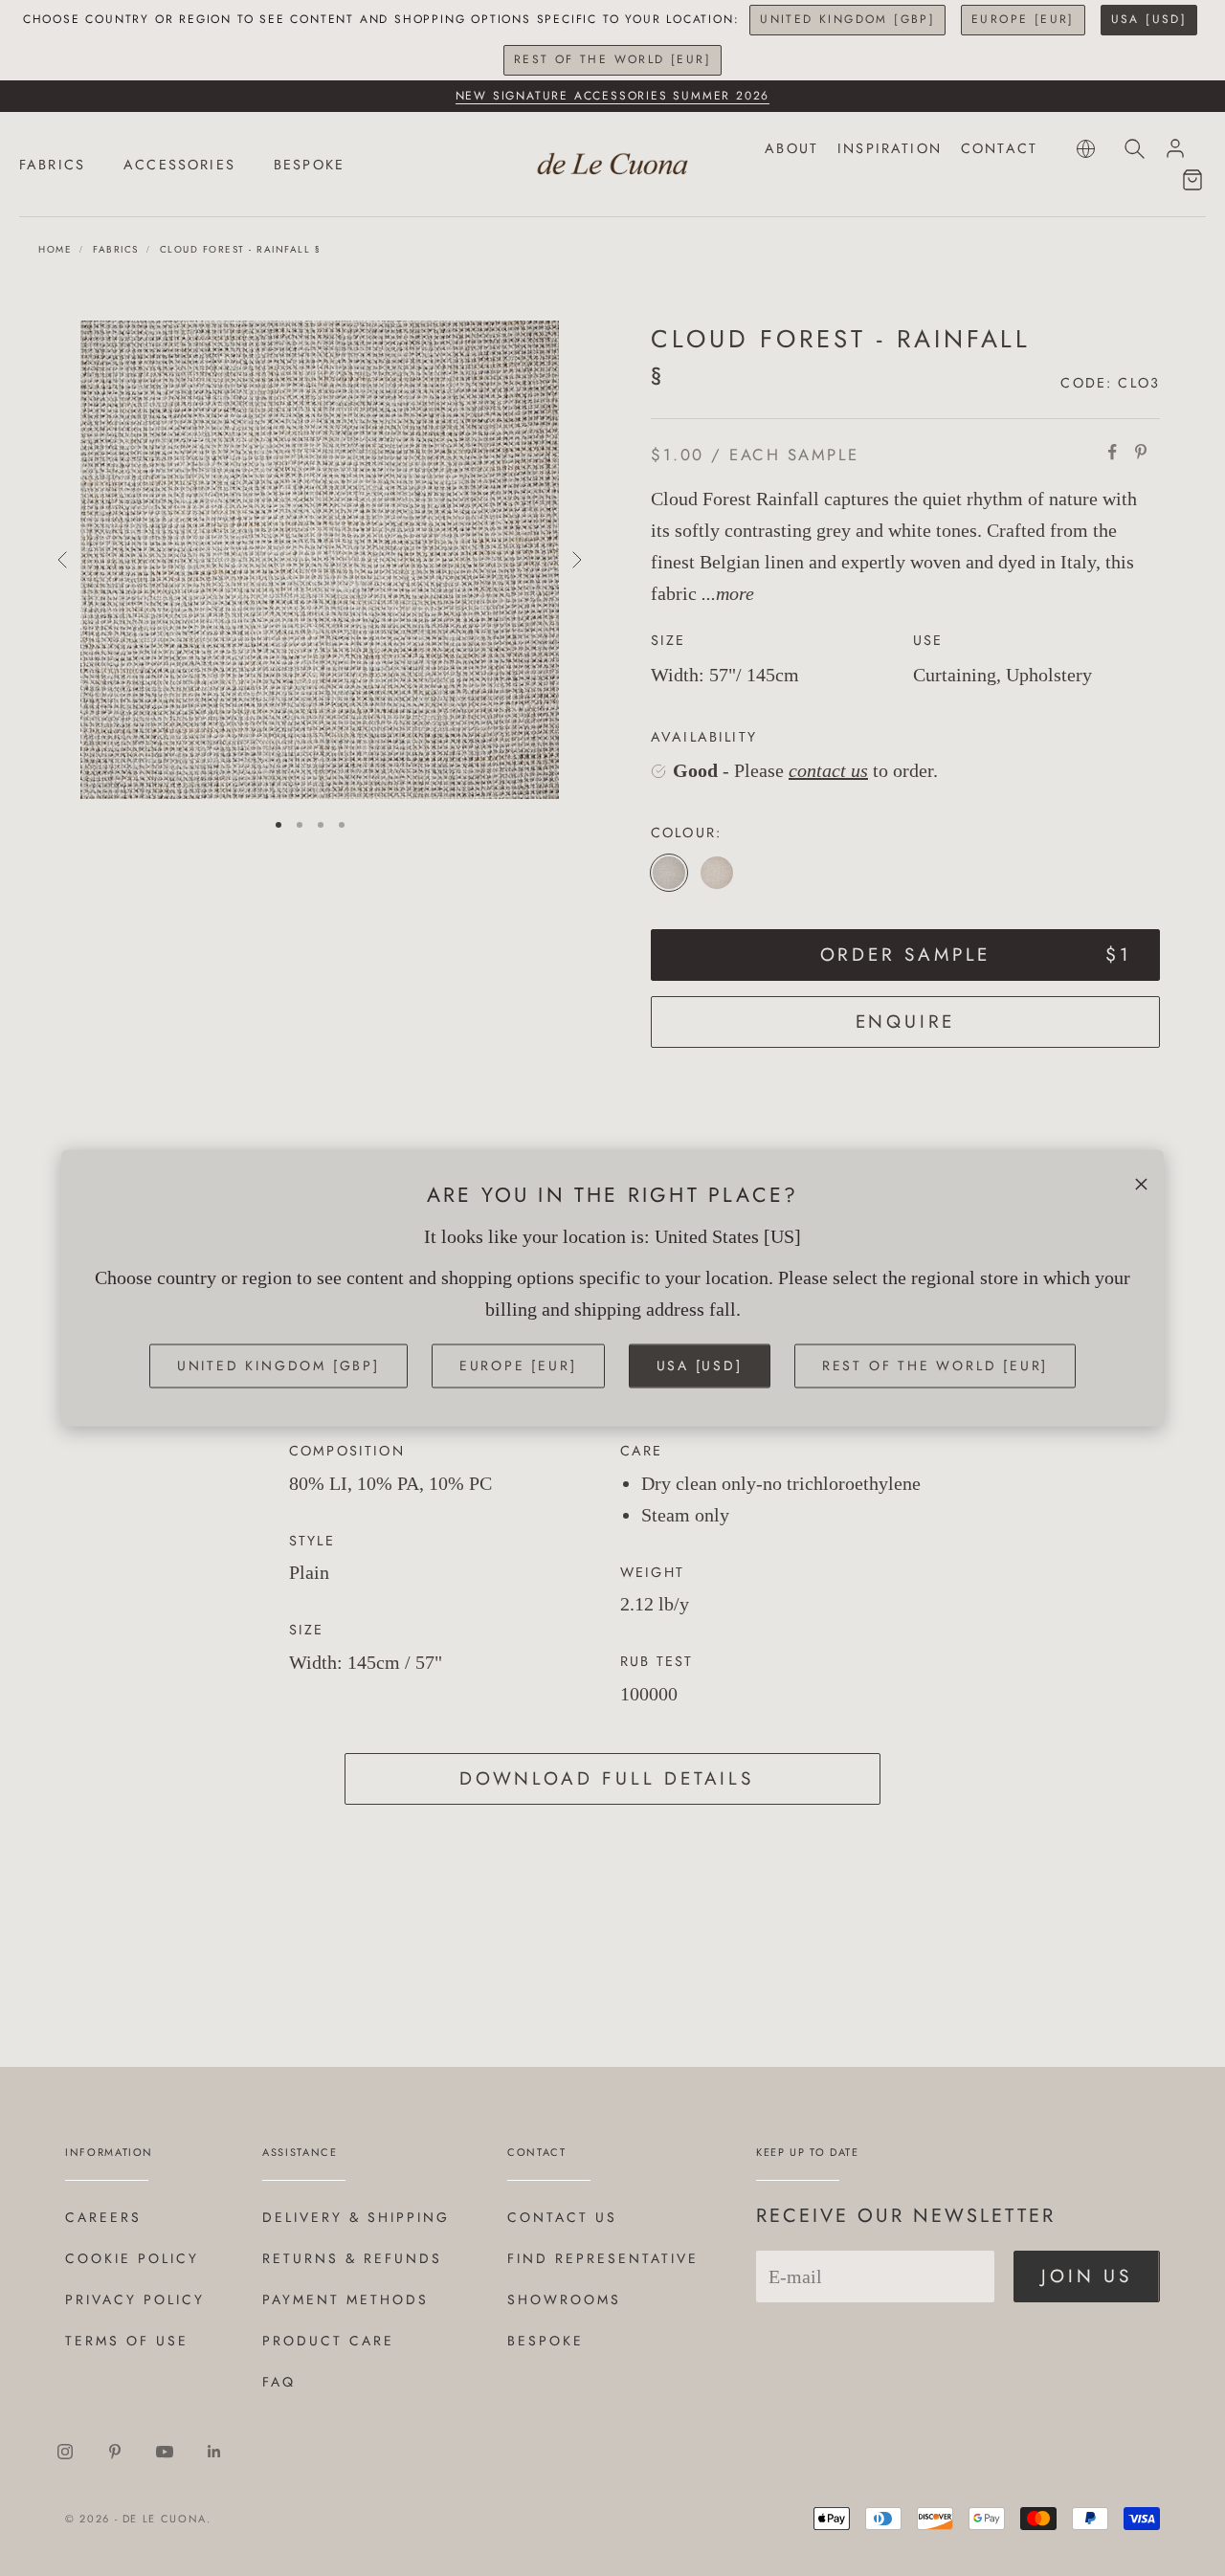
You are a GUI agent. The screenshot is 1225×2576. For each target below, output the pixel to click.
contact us (828, 770)
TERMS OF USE (127, 2341)
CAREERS (103, 2217)
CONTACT (999, 148)
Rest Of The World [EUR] (612, 59)
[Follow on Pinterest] (115, 2452)
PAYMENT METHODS (345, 2299)
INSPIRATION (890, 148)
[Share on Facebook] (1112, 452)
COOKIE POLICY (132, 2258)
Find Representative (603, 2258)
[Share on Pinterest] (1141, 452)
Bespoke (546, 2341)
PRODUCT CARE (328, 2341)
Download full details (607, 1778)
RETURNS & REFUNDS (352, 2258)
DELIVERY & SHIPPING (356, 2217)
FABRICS (52, 165)
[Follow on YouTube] (165, 2452)
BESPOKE (309, 165)
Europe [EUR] (1023, 19)
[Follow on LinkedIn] (214, 2452)
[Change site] (1086, 149)
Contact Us (562, 2217)
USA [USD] (1149, 19)
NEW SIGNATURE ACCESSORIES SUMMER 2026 (613, 96)
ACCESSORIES (179, 165)
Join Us (1087, 2276)
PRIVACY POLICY (135, 2299)
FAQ (279, 2382)
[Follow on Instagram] (65, 2452)
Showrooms (564, 2299)
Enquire (906, 1022)
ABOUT (791, 148)
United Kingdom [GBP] (847, 19)
